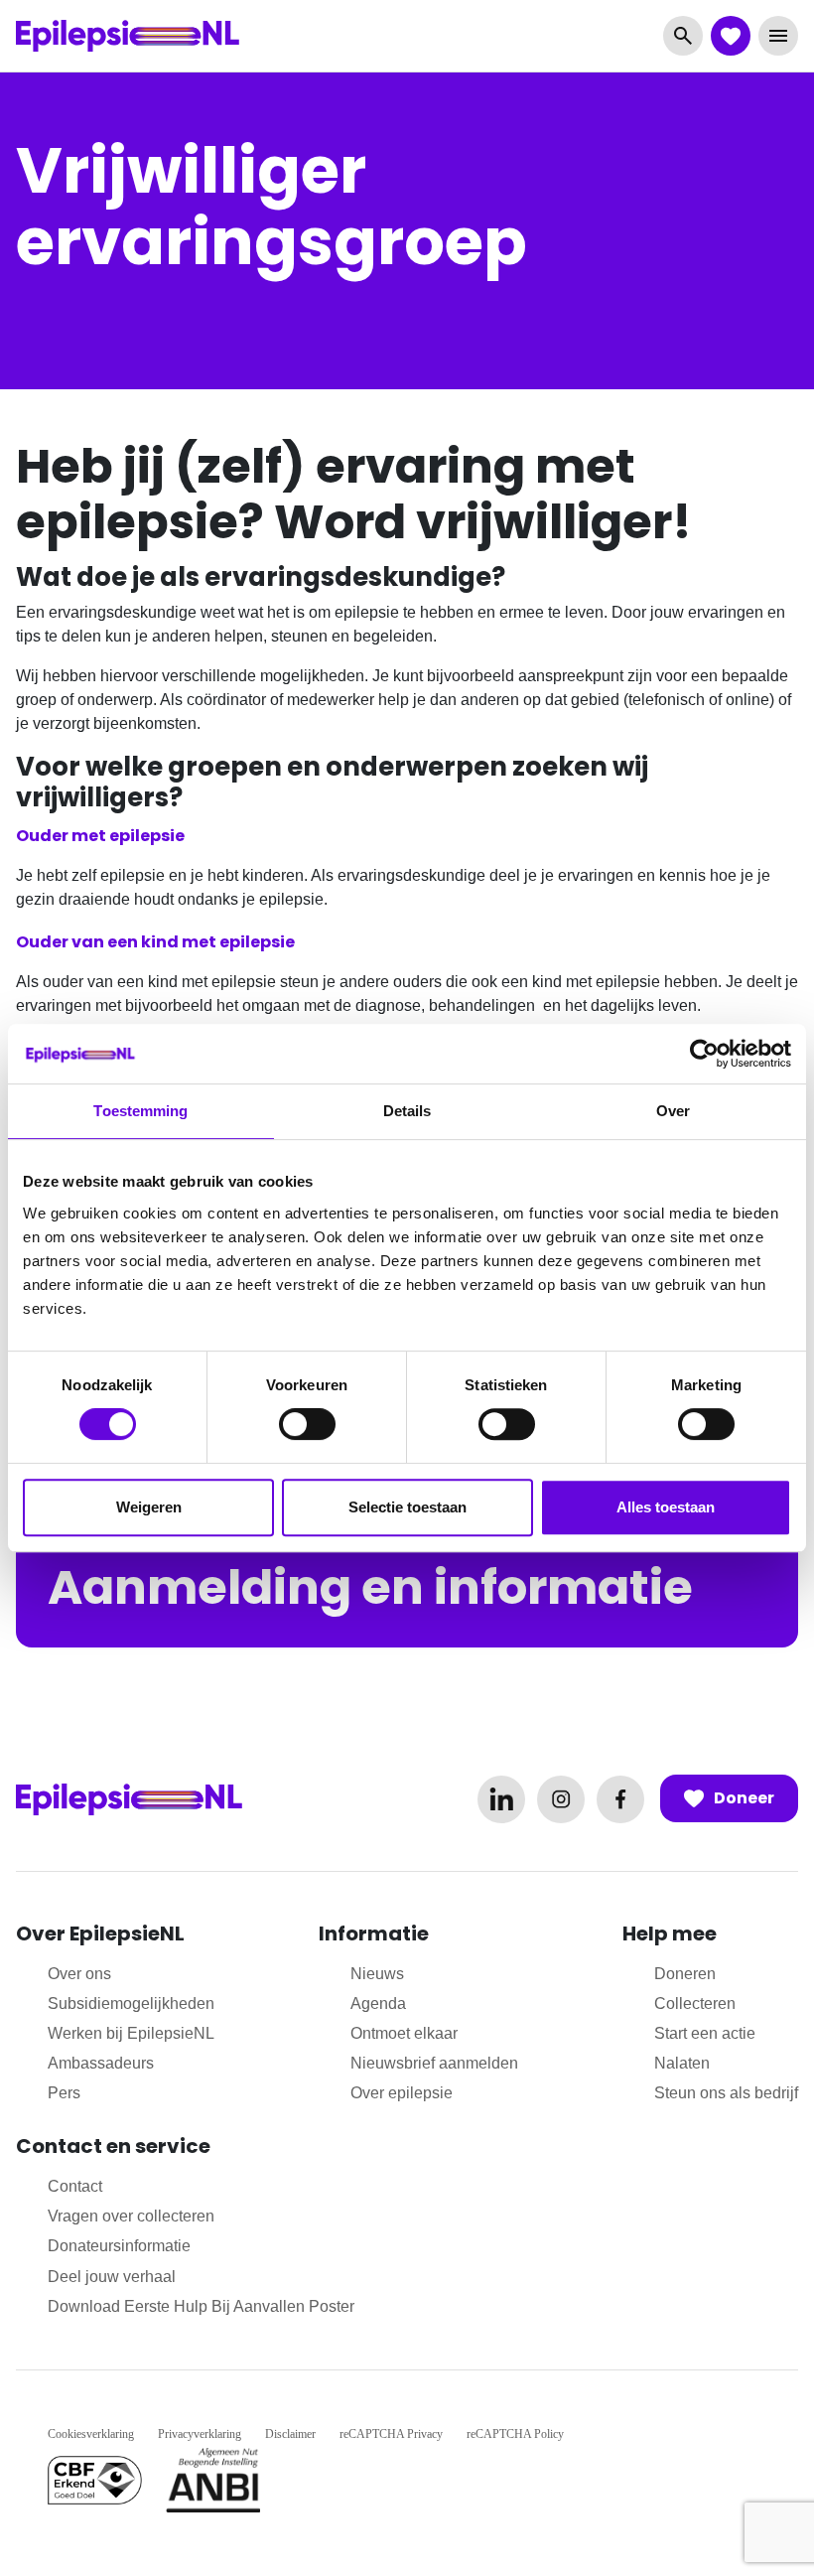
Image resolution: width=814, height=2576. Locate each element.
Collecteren (695, 2004)
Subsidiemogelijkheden (131, 2004)
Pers (64, 2093)
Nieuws (377, 1974)
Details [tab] (407, 1111)
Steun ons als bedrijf (726, 2093)
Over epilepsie (402, 2093)
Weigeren (149, 1507)
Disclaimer (290, 2434)
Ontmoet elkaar (404, 2033)
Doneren (685, 1974)
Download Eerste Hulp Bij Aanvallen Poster (201, 2306)
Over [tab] (673, 1111)
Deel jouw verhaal (112, 2277)
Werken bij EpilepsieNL (131, 2033)
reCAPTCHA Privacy (391, 2434)
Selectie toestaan (407, 1507)
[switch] (307, 1424)
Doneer (744, 1798)
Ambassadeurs (101, 2063)
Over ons (79, 1974)
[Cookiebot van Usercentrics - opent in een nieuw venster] (704, 1054)
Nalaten (682, 2063)
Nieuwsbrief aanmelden (434, 2063)
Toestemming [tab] (140, 1111)
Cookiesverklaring (91, 2434)
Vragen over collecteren (131, 2216)
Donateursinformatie (119, 2246)
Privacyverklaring (200, 2434)
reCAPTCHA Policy (515, 2434)
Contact (75, 2186)
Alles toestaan (666, 1507)
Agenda (378, 2004)
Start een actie (705, 2033)
